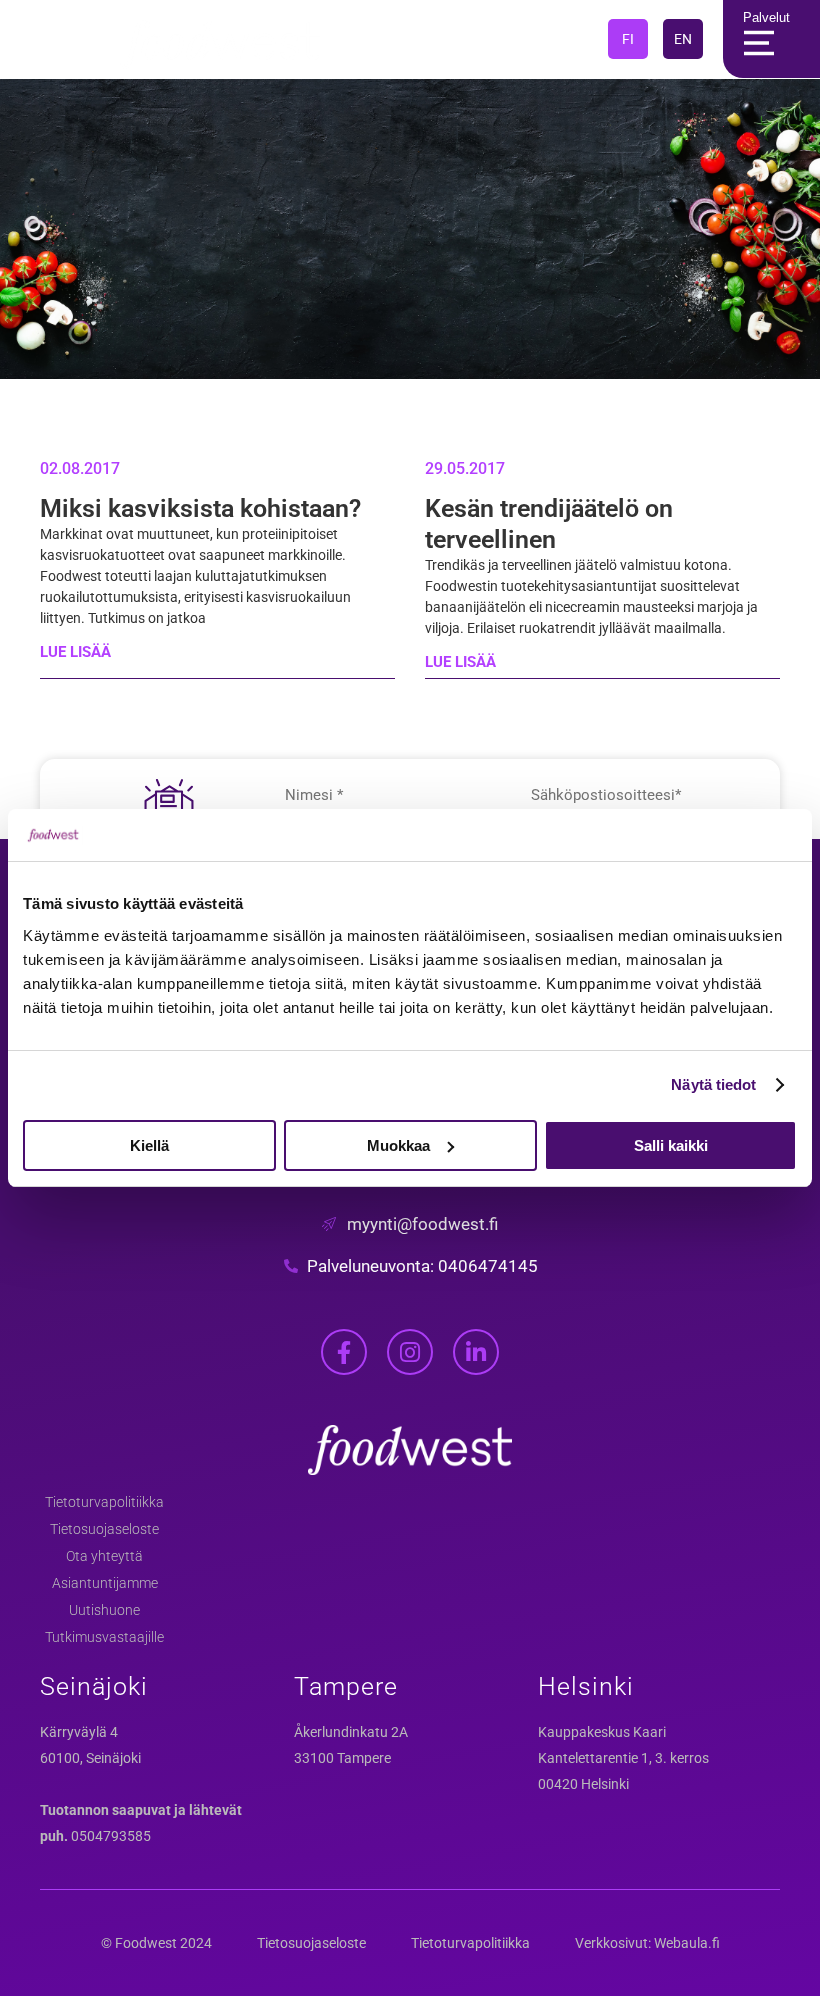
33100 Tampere (342, 1758)
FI (628, 39)
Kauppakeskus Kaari (602, 1732)
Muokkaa (398, 1145)
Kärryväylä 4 (79, 1732)
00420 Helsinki (583, 1784)
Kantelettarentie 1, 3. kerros (623, 1758)
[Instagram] (410, 1352)
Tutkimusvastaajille (104, 1637)
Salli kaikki (671, 1145)
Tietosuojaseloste (104, 1529)
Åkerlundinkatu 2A (351, 1732)
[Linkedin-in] (476, 1352)
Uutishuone (104, 1610)
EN (683, 39)
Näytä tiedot (713, 1084)
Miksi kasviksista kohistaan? (200, 508)
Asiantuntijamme (105, 1583)
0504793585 (111, 1836)
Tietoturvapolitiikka (104, 1502)
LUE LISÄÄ (75, 652)
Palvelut (766, 17)
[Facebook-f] (344, 1352)
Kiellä (149, 1145)
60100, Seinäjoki (90, 1758)
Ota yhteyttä (104, 1556)
